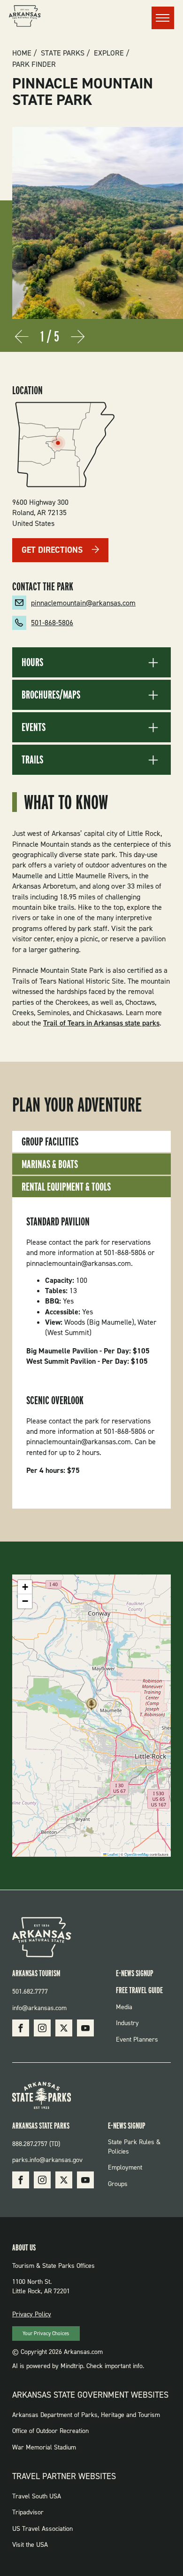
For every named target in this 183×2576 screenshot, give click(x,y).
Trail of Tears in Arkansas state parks (101, 1023)
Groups (118, 2184)
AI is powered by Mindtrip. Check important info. (78, 2366)
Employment (125, 2167)
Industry (127, 2023)
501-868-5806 (52, 623)
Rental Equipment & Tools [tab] (66, 1187)
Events (34, 727)
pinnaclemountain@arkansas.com (83, 603)
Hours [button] (32, 662)
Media (124, 2007)
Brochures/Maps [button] (51, 695)
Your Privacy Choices (46, 2334)
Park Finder (34, 64)
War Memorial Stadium (44, 2447)
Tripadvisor (28, 2512)
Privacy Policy (32, 2314)
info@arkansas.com (39, 2008)
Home (22, 53)
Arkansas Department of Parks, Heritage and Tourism (86, 2415)
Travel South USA (37, 2496)
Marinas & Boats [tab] (50, 1164)
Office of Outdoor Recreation (50, 2431)
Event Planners (137, 2039)
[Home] (25, 17)
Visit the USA (30, 2545)
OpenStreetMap (137, 1854)
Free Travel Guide (139, 1990)
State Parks (63, 53)
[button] (91, 1707)
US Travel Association (42, 2529)
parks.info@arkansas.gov (47, 2160)
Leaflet (112, 1854)
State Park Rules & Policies (134, 2147)
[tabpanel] (91, 1353)
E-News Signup (135, 1973)
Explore (109, 53)
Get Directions (52, 550)
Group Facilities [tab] (50, 1141)
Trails (32, 760)
